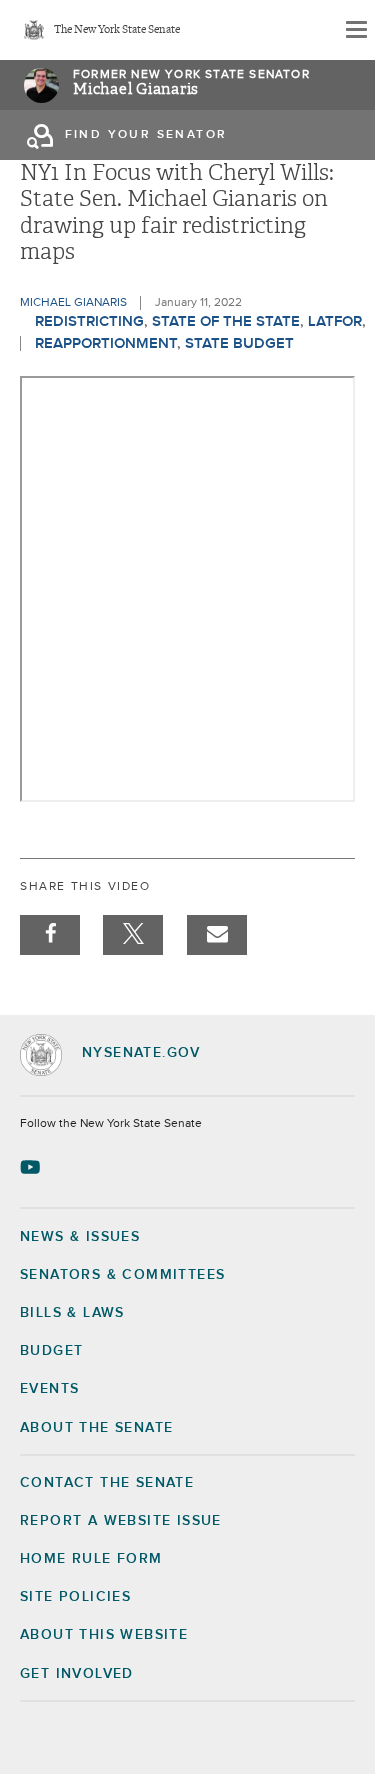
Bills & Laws (72, 1313)
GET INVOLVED (77, 1674)
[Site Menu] (355, 30)
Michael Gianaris (136, 89)
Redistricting (89, 321)
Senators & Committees (122, 1275)
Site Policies (75, 1597)
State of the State (226, 321)
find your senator (146, 135)
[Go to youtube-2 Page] (32, 1167)
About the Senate (96, 1428)
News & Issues (80, 1237)
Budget (51, 1351)
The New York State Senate (117, 30)
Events (49, 1389)
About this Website (104, 1635)
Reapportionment (106, 343)
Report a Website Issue (121, 1521)
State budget (239, 343)
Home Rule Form (91, 1559)
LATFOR (335, 321)
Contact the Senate (107, 1483)
